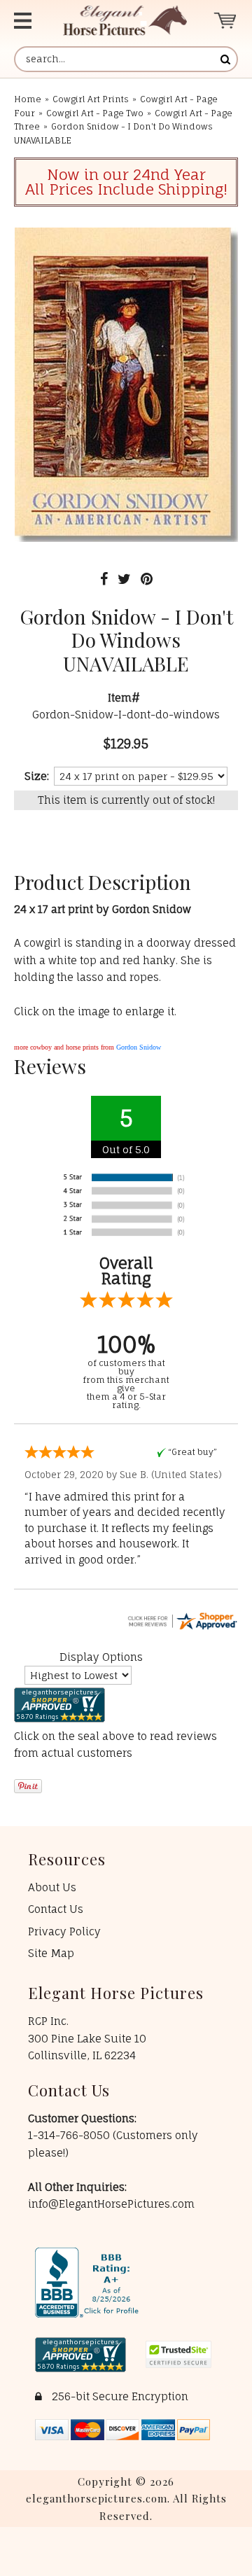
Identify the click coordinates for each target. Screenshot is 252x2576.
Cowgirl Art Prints (91, 99)
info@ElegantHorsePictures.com (111, 2204)
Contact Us (56, 1909)
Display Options (101, 1657)
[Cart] (226, 21)
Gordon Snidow (139, 1047)
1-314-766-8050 (70, 2135)
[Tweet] (124, 579)
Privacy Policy (64, 1931)
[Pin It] (147, 579)
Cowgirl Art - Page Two (95, 113)
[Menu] (27, 21)
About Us (52, 1887)
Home (28, 99)
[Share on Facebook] (104, 579)
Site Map (51, 1953)
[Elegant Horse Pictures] (125, 21)
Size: (37, 776)
